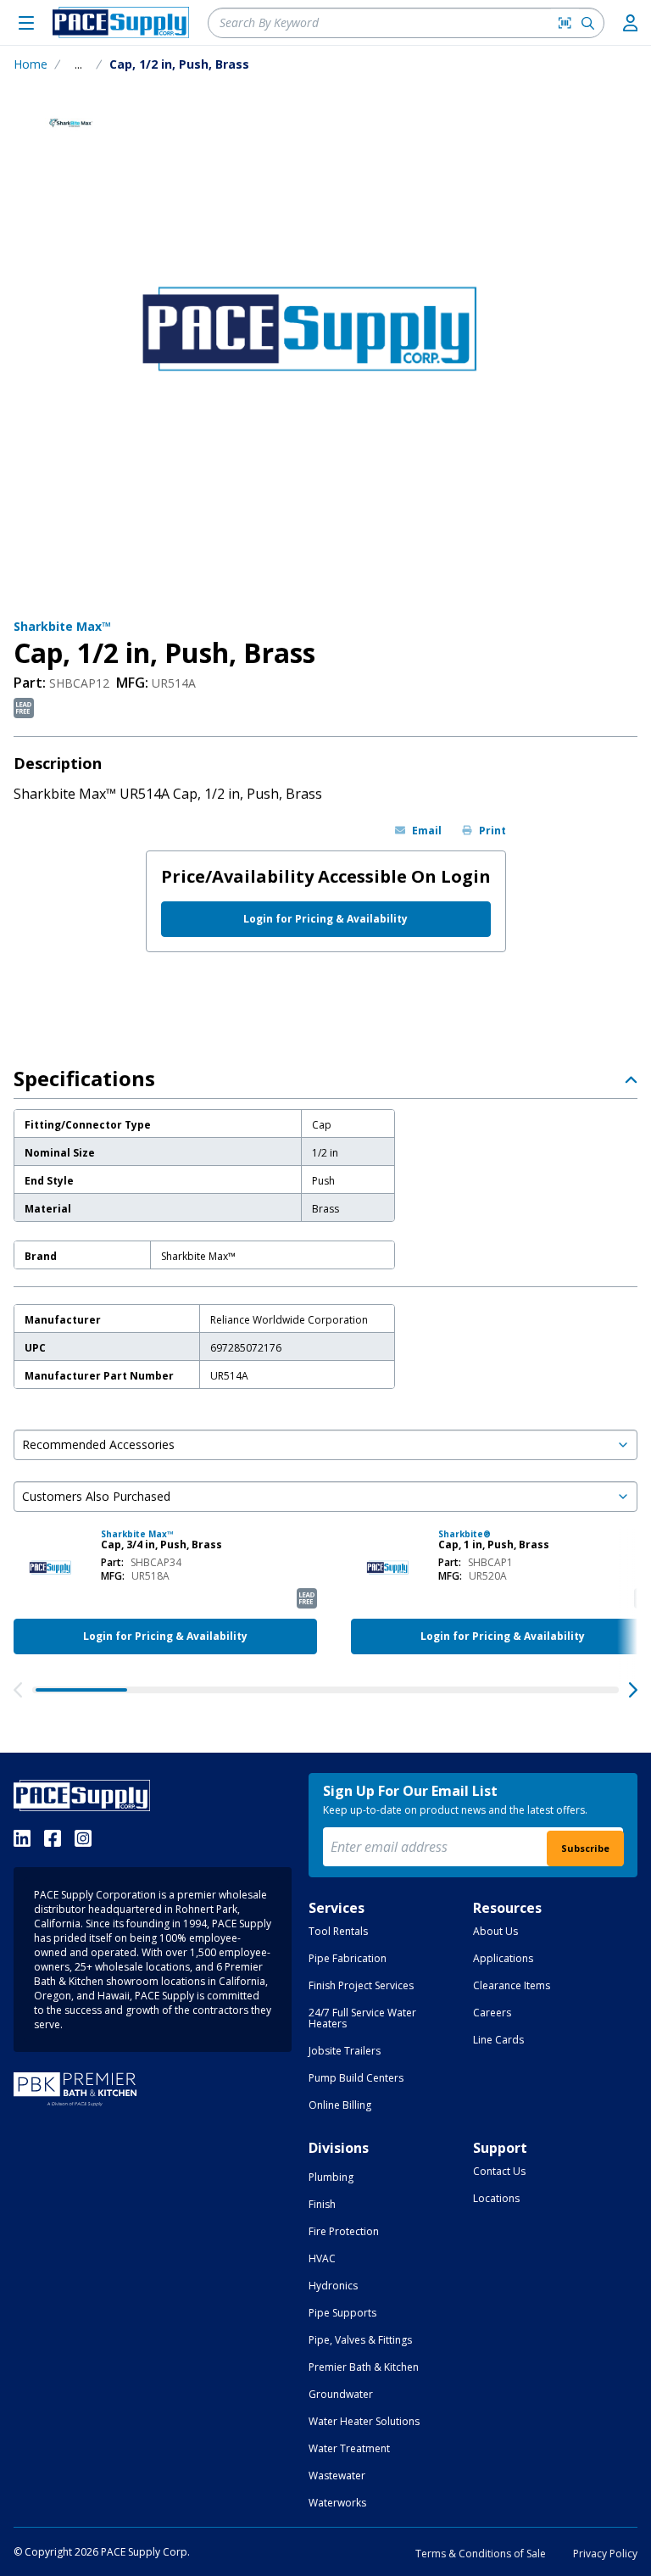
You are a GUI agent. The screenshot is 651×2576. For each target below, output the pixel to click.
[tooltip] (78, 64)
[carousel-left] (18, 1690)
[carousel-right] (633, 1690)
